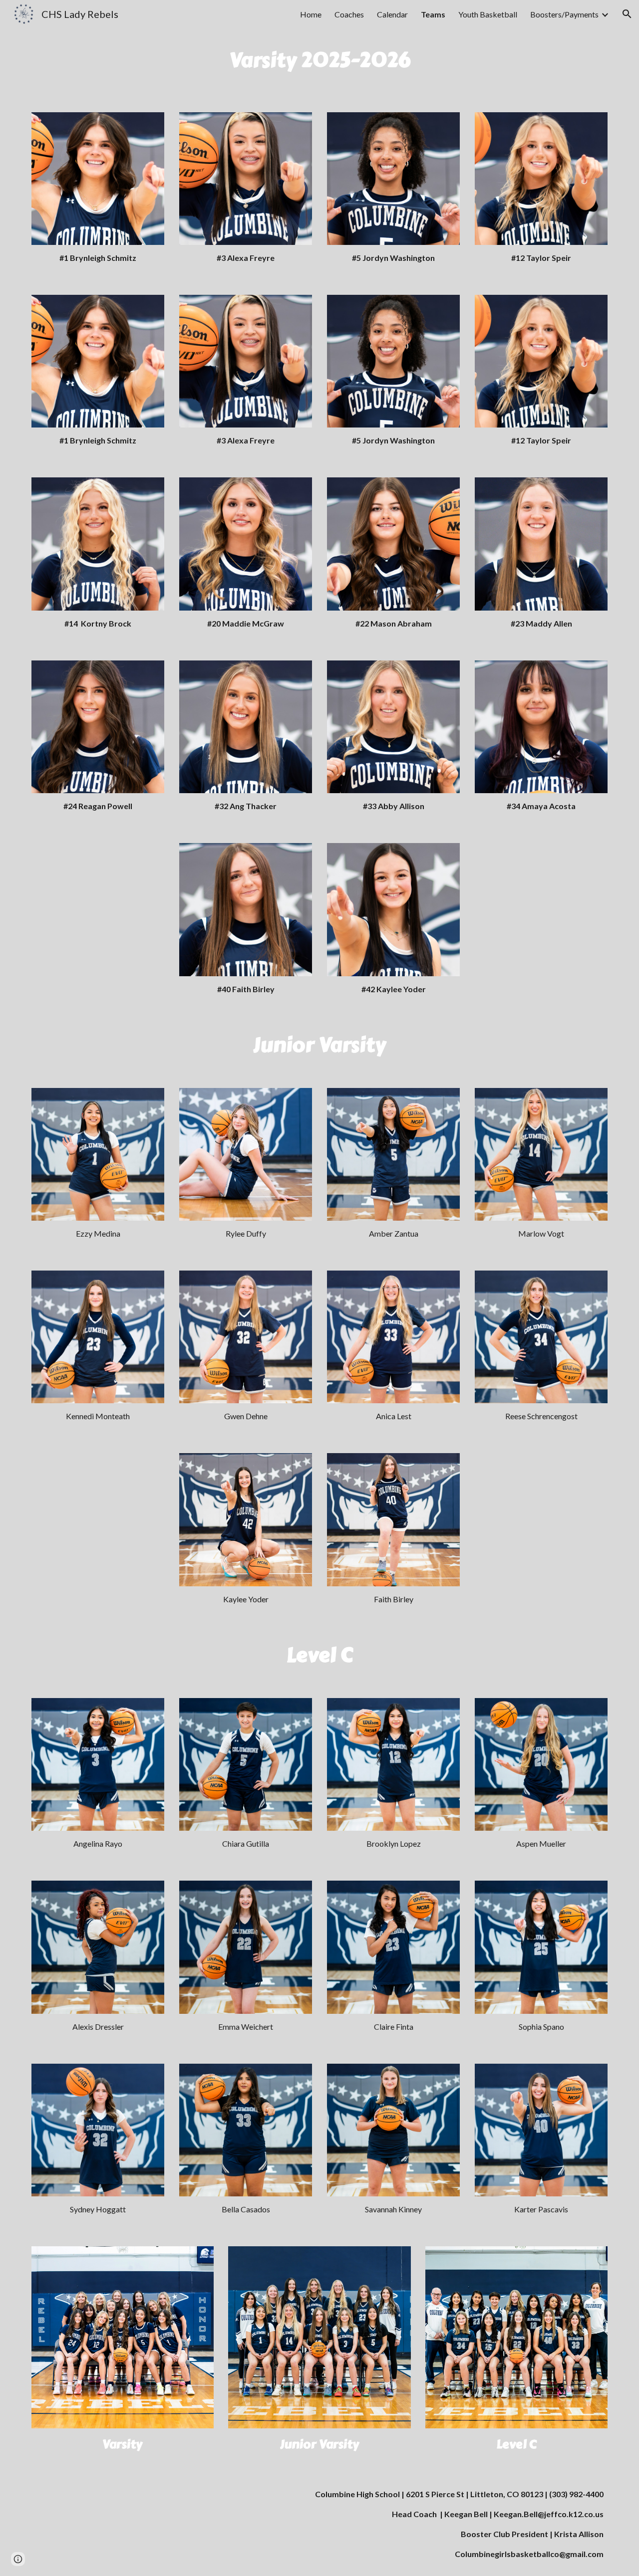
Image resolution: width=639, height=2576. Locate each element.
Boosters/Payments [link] (564, 14)
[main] (319, 64)
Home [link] (311, 14)
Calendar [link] (392, 14)
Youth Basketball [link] (488, 14)
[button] (627, 14)
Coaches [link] (349, 14)
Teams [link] (433, 14)
